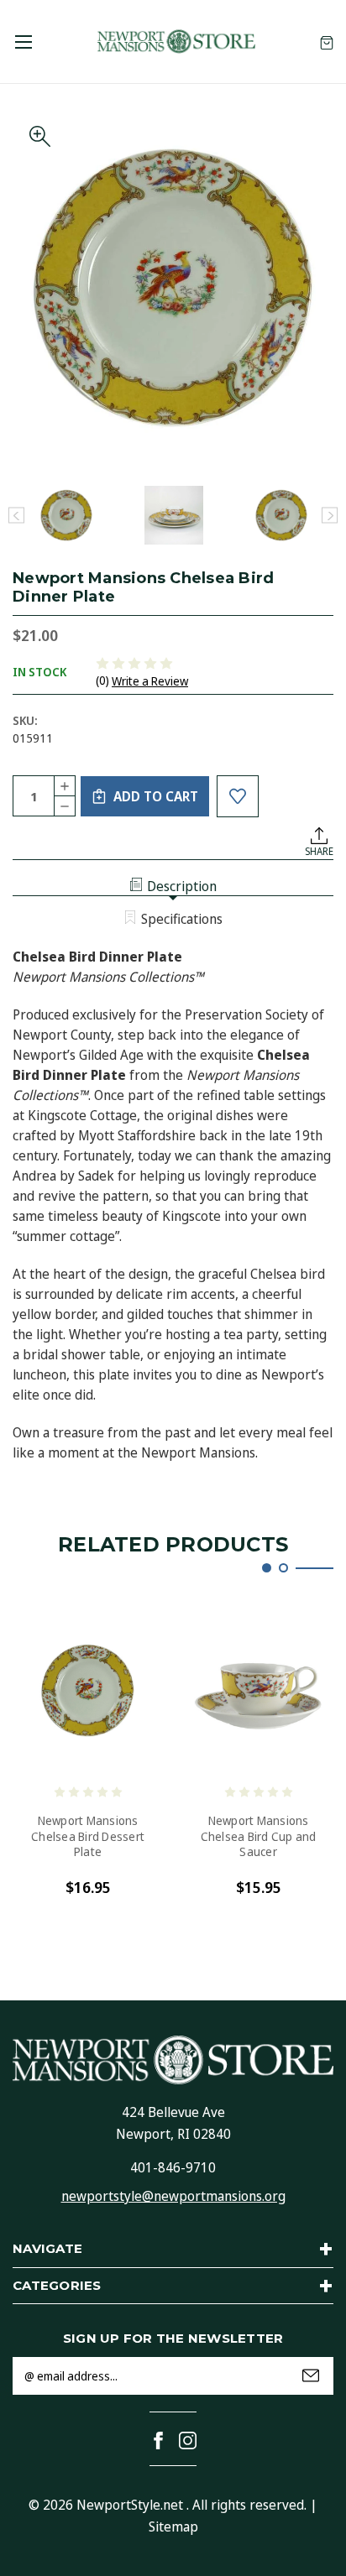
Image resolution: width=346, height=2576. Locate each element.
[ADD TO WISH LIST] (238, 796)
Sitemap (173, 2526)
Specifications (182, 919)
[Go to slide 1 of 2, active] (267, 1568)
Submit (311, 2375)
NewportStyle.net (130, 2505)
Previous (16, 516)
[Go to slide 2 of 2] (283, 1568)
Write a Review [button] (150, 681)
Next (330, 516)
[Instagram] (188, 2440)
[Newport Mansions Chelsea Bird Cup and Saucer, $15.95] (258, 1691)
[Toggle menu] (23, 42)
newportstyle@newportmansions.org (173, 2196)
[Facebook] (158, 2440)
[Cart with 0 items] (327, 42)
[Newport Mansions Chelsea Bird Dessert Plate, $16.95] (88, 1691)
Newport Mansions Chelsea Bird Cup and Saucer (259, 1836)
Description (182, 886)
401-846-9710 (173, 2167)
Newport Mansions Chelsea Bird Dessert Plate (88, 1836)
